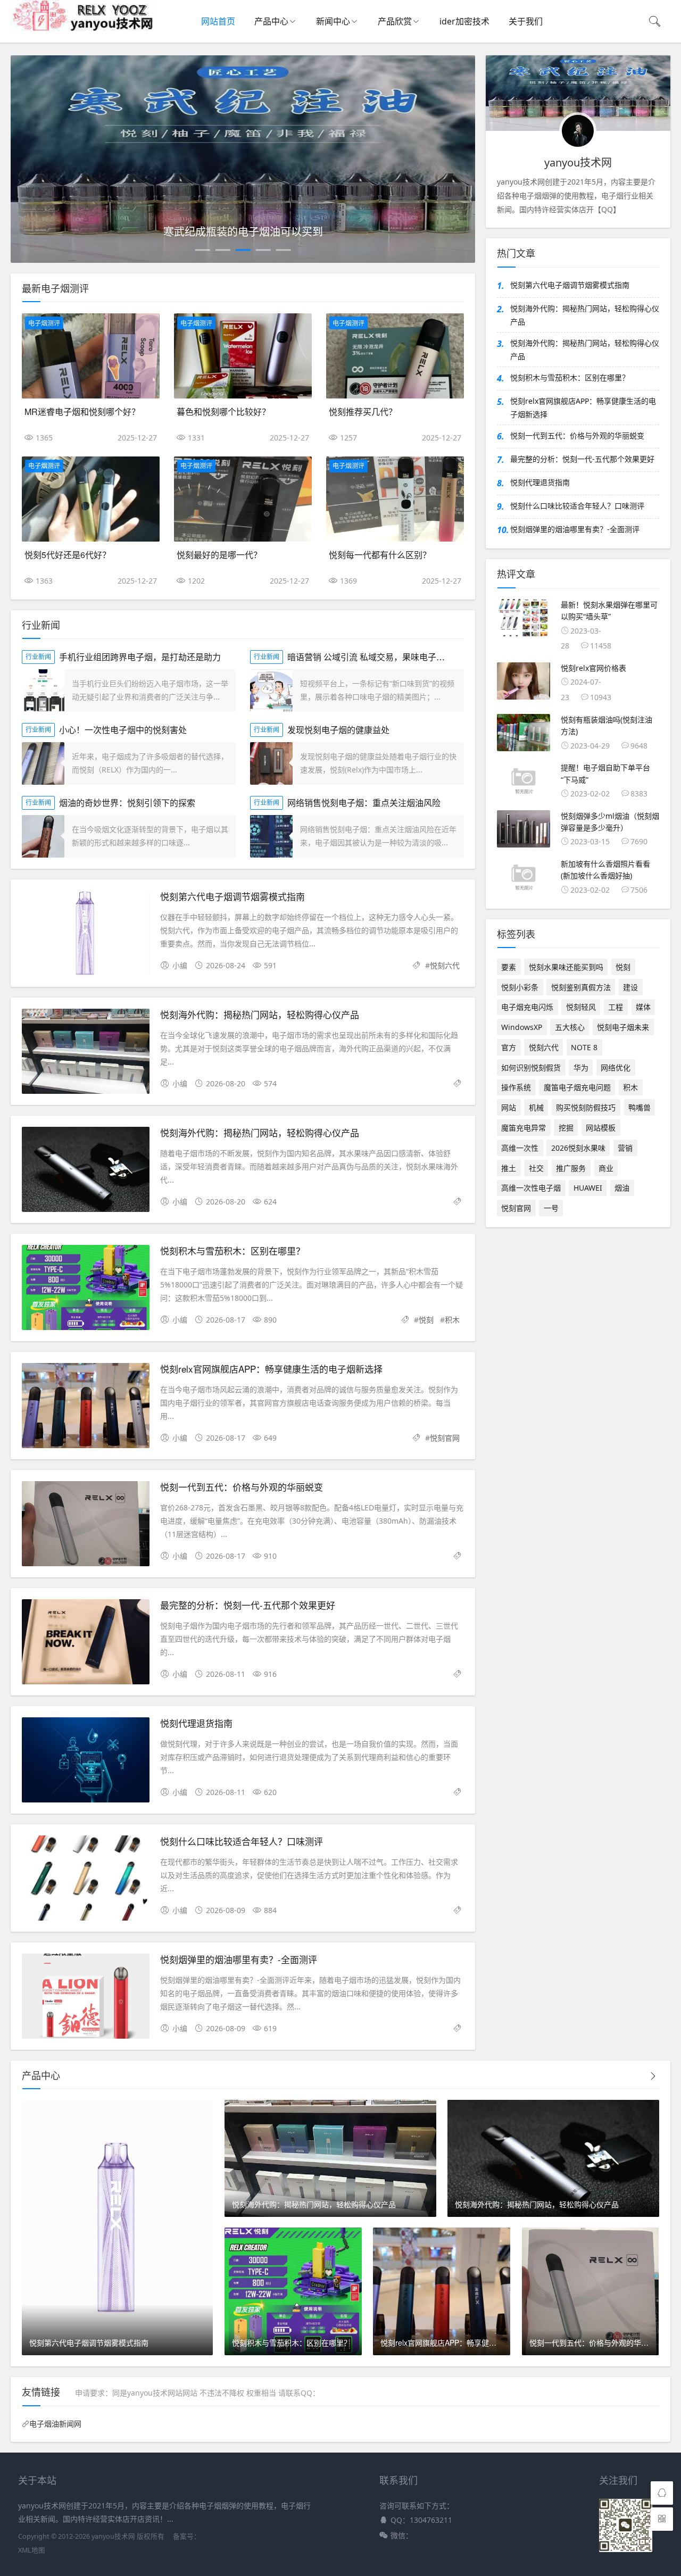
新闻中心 (333, 21)
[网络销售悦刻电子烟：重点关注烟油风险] (271, 836)
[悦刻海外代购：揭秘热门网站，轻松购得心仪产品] (86, 1053)
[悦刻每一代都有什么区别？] (395, 499)
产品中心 (271, 21)
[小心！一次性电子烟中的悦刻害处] (43, 763)
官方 (509, 1047)
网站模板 (601, 1128)
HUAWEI (588, 1188)
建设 (630, 987)
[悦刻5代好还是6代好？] (91, 499)
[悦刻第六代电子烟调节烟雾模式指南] (86, 935)
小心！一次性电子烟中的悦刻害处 (123, 730)
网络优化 (616, 1067)
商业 (606, 1168)
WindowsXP (522, 1027)
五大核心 (570, 1027)
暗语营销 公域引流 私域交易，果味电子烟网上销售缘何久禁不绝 (409, 657)
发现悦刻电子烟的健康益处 (338, 730)
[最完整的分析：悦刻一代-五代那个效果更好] (86, 1644)
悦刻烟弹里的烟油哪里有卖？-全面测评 (239, 1959)
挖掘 (566, 1128)
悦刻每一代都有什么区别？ (380, 555)
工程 (616, 1007)
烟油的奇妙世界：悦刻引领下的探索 (127, 803)
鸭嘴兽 (640, 1107)
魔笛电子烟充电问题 (577, 1087)
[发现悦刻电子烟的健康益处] (271, 763)
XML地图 (32, 2550)
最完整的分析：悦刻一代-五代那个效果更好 (248, 1605)
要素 (509, 967)
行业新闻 (38, 657)
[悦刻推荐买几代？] (395, 356)
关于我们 (526, 21)
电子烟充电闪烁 (527, 1007)
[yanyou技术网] (82, 28)
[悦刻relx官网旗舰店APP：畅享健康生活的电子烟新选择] (86, 1407)
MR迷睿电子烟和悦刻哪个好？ (82, 412)
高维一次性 (520, 1148)
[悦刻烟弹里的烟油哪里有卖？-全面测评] (86, 1998)
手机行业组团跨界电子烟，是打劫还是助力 (140, 657)
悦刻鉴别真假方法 (581, 987)
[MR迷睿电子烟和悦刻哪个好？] (91, 356)
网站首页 (218, 21)
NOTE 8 (584, 1047)
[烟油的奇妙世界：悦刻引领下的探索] (43, 836)
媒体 (643, 1007)
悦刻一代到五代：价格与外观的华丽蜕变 (242, 1487)
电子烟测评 (44, 323)
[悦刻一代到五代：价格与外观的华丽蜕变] (86, 1526)
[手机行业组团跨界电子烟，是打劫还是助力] (43, 691)
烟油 (622, 1188)
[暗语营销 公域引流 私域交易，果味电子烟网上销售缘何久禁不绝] (271, 691)
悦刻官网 (445, 1438)
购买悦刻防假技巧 (586, 1107)
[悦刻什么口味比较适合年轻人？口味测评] (86, 1880)
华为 (581, 1067)
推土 (509, 1168)
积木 (452, 1320)
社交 (536, 1168)
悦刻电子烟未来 (623, 1027)
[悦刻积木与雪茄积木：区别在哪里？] (86, 1289)
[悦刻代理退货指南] (86, 1762)
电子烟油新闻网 (55, 2424)
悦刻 (426, 1320)
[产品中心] (653, 2076)
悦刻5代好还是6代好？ (68, 555)
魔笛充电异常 (524, 1128)
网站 (509, 1107)
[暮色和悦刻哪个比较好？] (243, 356)
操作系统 (516, 1087)
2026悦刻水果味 (578, 1148)
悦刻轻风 (581, 1007)
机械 (536, 1107)
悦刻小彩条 (520, 987)
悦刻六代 (445, 965)
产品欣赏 (395, 21)
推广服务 (571, 1168)
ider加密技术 (464, 21)
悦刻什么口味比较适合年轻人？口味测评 (242, 1841)
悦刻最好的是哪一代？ (219, 555)
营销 (625, 1148)
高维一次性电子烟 (531, 1188)
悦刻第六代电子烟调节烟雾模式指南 (232, 896)
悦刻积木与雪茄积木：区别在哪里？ (232, 1250)
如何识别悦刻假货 (531, 1067)
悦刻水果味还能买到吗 (566, 967)
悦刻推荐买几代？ (363, 412)
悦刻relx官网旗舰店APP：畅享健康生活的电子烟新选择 (271, 1369)
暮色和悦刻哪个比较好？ (223, 412)
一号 (551, 1208)
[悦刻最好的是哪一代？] (243, 499)
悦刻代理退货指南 (196, 1723)
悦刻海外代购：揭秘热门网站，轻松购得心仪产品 (260, 1014)
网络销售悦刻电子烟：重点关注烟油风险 (364, 803)
